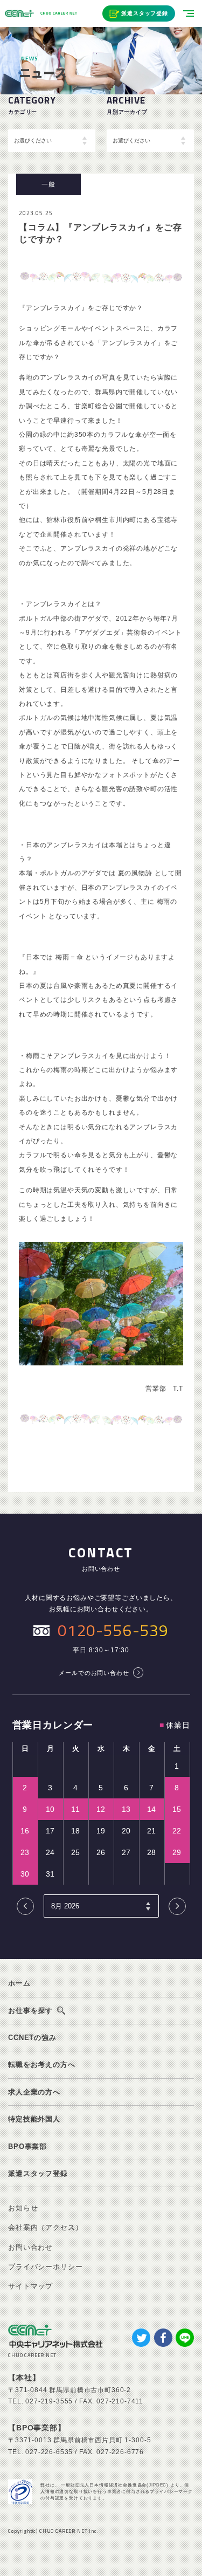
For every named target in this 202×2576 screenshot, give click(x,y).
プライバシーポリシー (45, 2267)
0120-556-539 (113, 1630)
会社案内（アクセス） (45, 2227)
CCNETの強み (32, 2038)
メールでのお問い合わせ (94, 1673)
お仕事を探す (30, 2011)
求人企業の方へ (34, 2092)
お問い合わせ (30, 2247)
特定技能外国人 (34, 2119)
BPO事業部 (27, 2146)
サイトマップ (30, 2286)
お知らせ (23, 2208)
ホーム (19, 1983)
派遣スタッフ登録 (145, 13)
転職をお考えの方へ (42, 2065)
